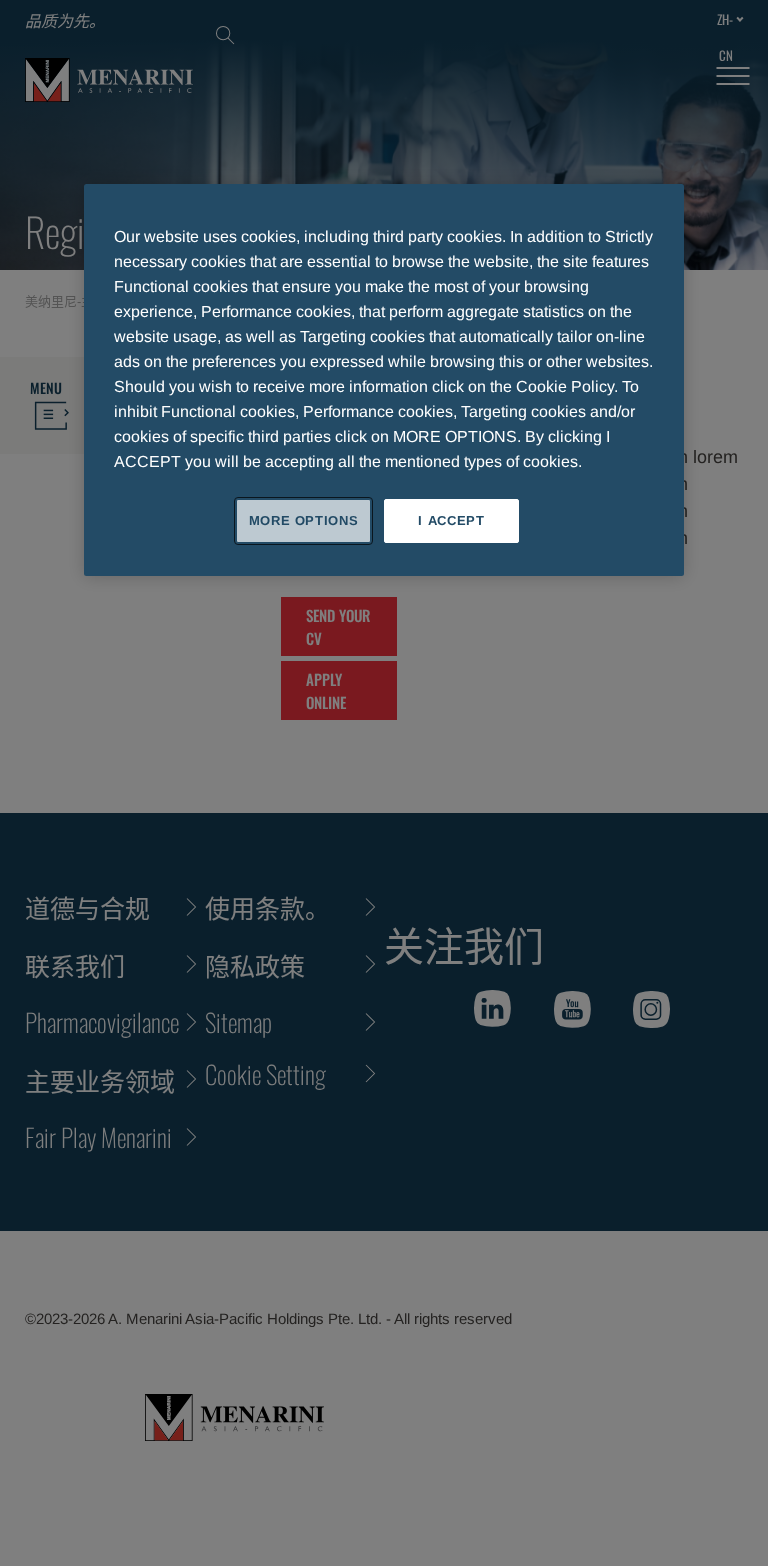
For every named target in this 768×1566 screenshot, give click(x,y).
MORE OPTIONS (304, 520)
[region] (384, 380)
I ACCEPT (451, 520)
